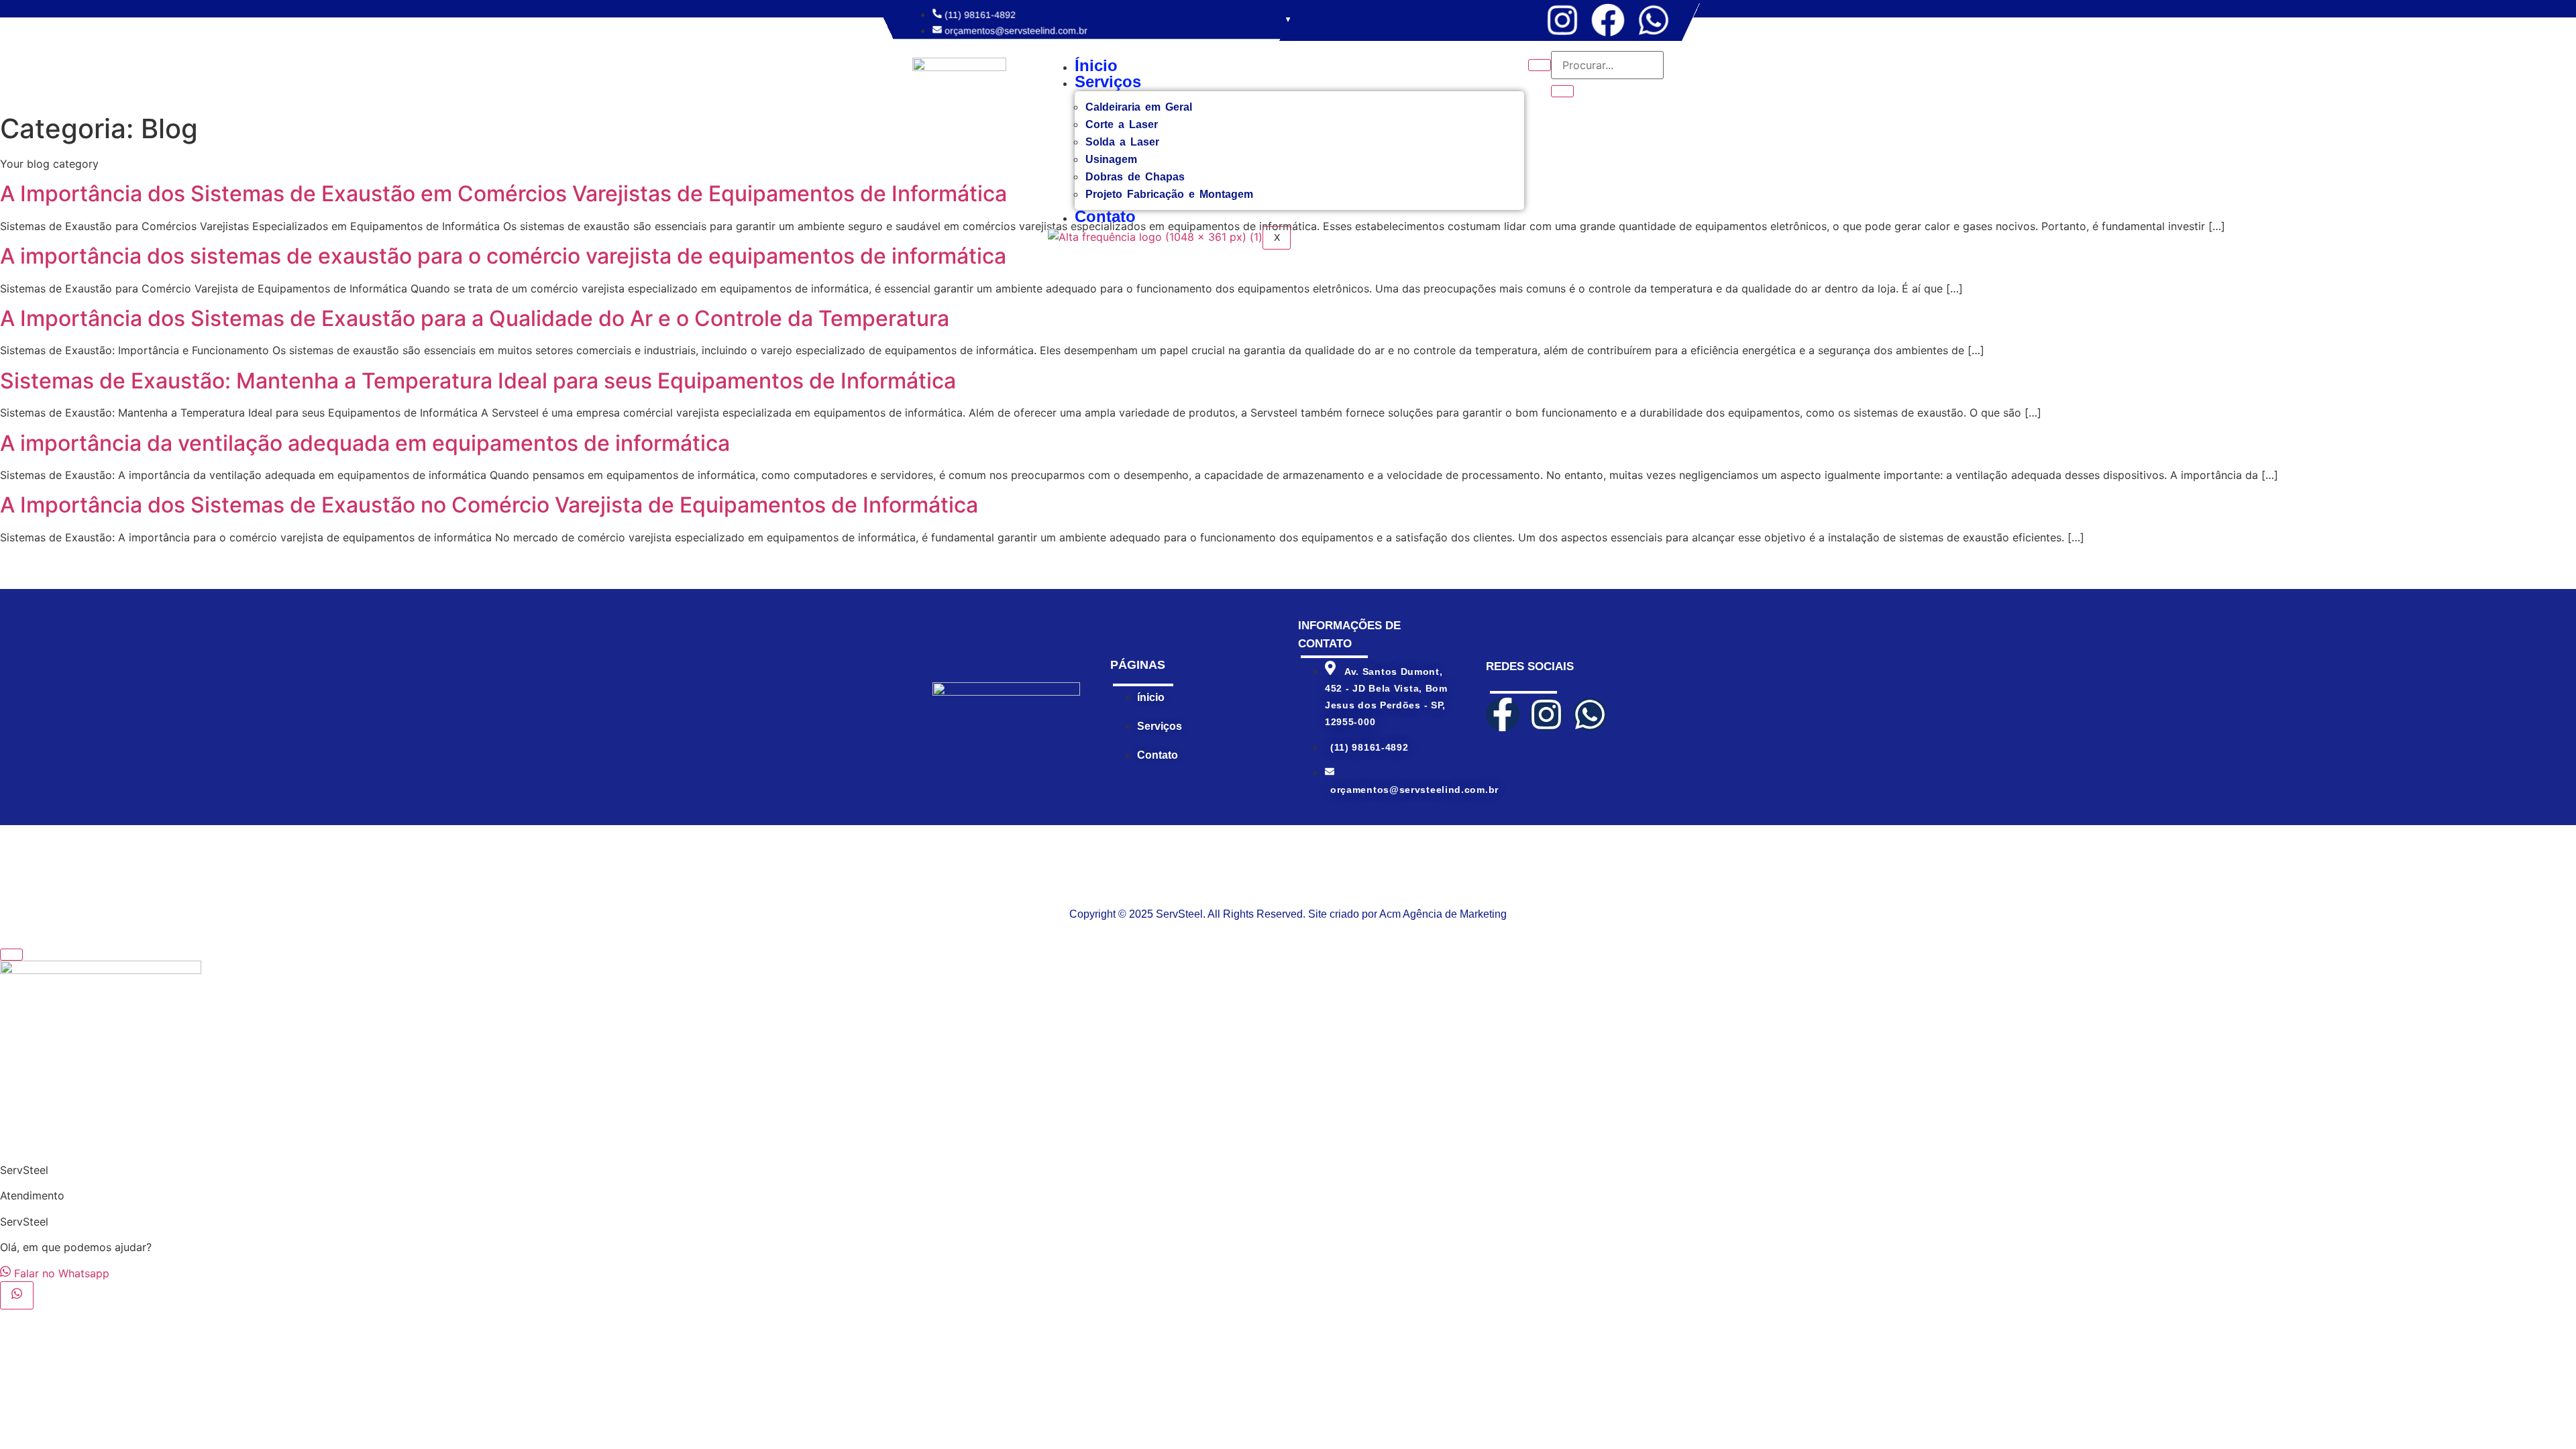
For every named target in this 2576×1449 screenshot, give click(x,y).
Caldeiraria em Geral (1139, 107)
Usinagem (1111, 159)
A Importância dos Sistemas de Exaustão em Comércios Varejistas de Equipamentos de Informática (503, 194)
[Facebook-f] (1503, 714)
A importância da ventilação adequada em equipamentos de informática (365, 443)
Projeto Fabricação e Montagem (1169, 194)
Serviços (1108, 82)
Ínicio (1096, 65)
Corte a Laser (1122, 124)
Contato (1105, 216)
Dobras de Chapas (1135, 177)
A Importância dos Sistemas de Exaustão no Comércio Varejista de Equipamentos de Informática (489, 505)
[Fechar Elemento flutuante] (11, 955)
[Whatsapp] (1654, 20)
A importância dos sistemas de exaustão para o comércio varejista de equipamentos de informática (503, 256)
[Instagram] (1562, 20)
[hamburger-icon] (1540, 65)
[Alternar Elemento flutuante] (17, 1295)
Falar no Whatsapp (60, 1273)
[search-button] (1562, 91)
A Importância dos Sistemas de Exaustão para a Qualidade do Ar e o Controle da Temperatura (475, 318)
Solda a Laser (1122, 142)
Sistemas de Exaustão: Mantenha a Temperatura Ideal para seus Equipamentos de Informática (478, 381)
